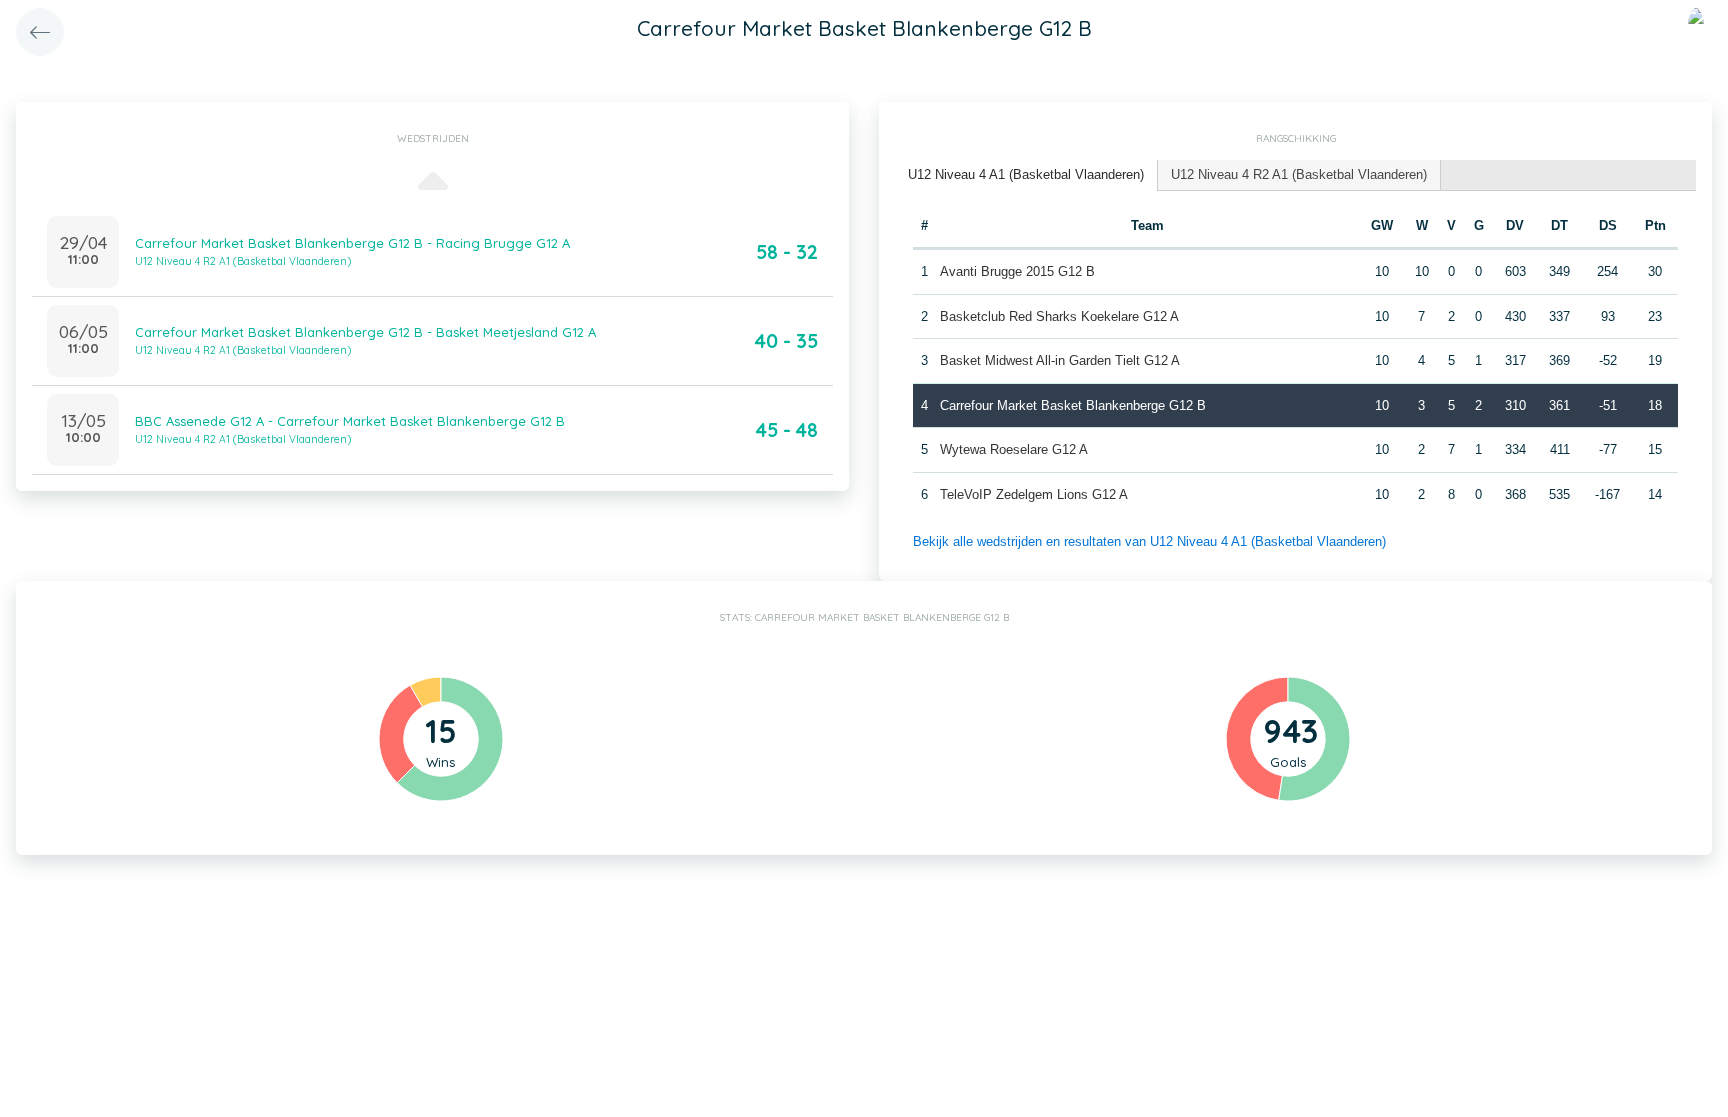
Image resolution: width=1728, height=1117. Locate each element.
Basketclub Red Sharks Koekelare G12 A (1059, 316)
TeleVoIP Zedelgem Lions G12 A (1034, 494)
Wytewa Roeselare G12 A (1014, 449)
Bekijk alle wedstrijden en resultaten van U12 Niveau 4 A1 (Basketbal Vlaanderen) (1149, 541)
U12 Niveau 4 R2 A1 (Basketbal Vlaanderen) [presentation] (1299, 174)
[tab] (1026, 175)
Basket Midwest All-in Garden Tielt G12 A (1060, 360)
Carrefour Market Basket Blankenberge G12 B (1073, 405)
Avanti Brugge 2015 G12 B (1017, 271)
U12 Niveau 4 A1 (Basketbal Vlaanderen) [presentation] (1026, 174)
